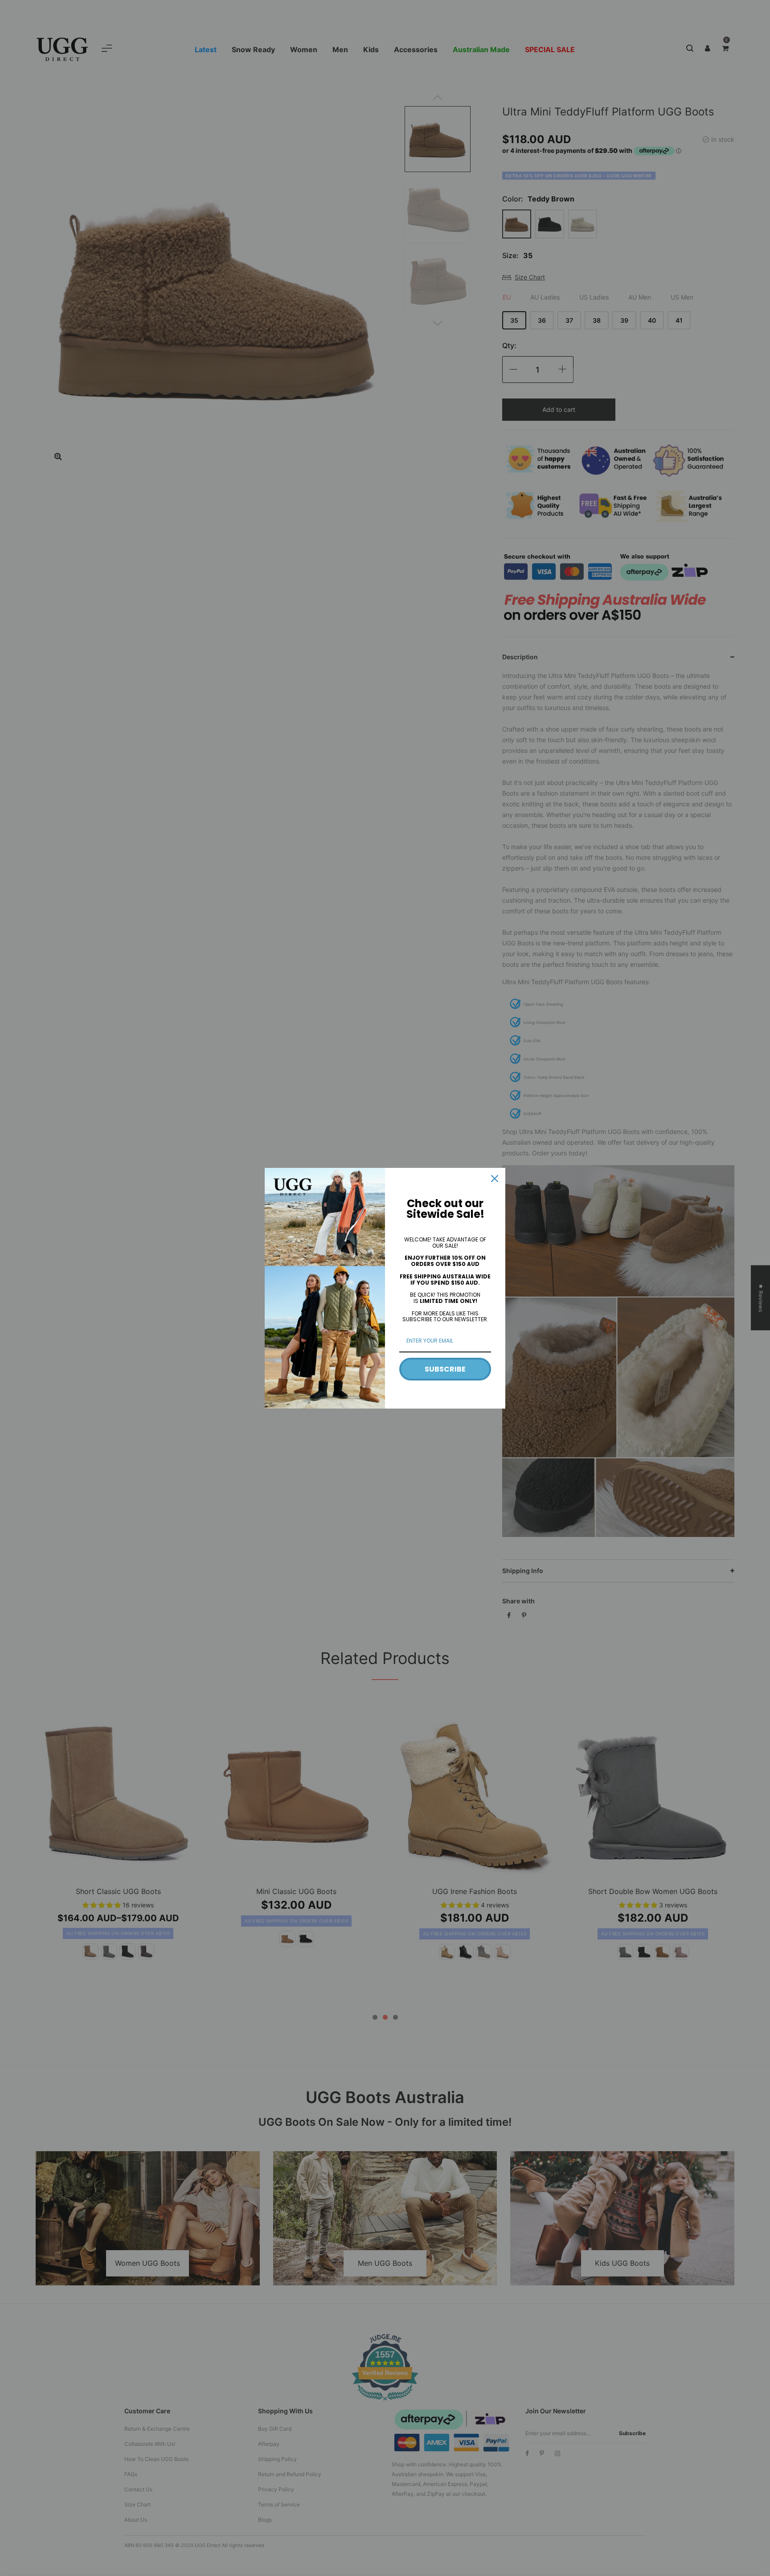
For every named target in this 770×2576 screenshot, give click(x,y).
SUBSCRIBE (445, 1369)
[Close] (495, 1179)
